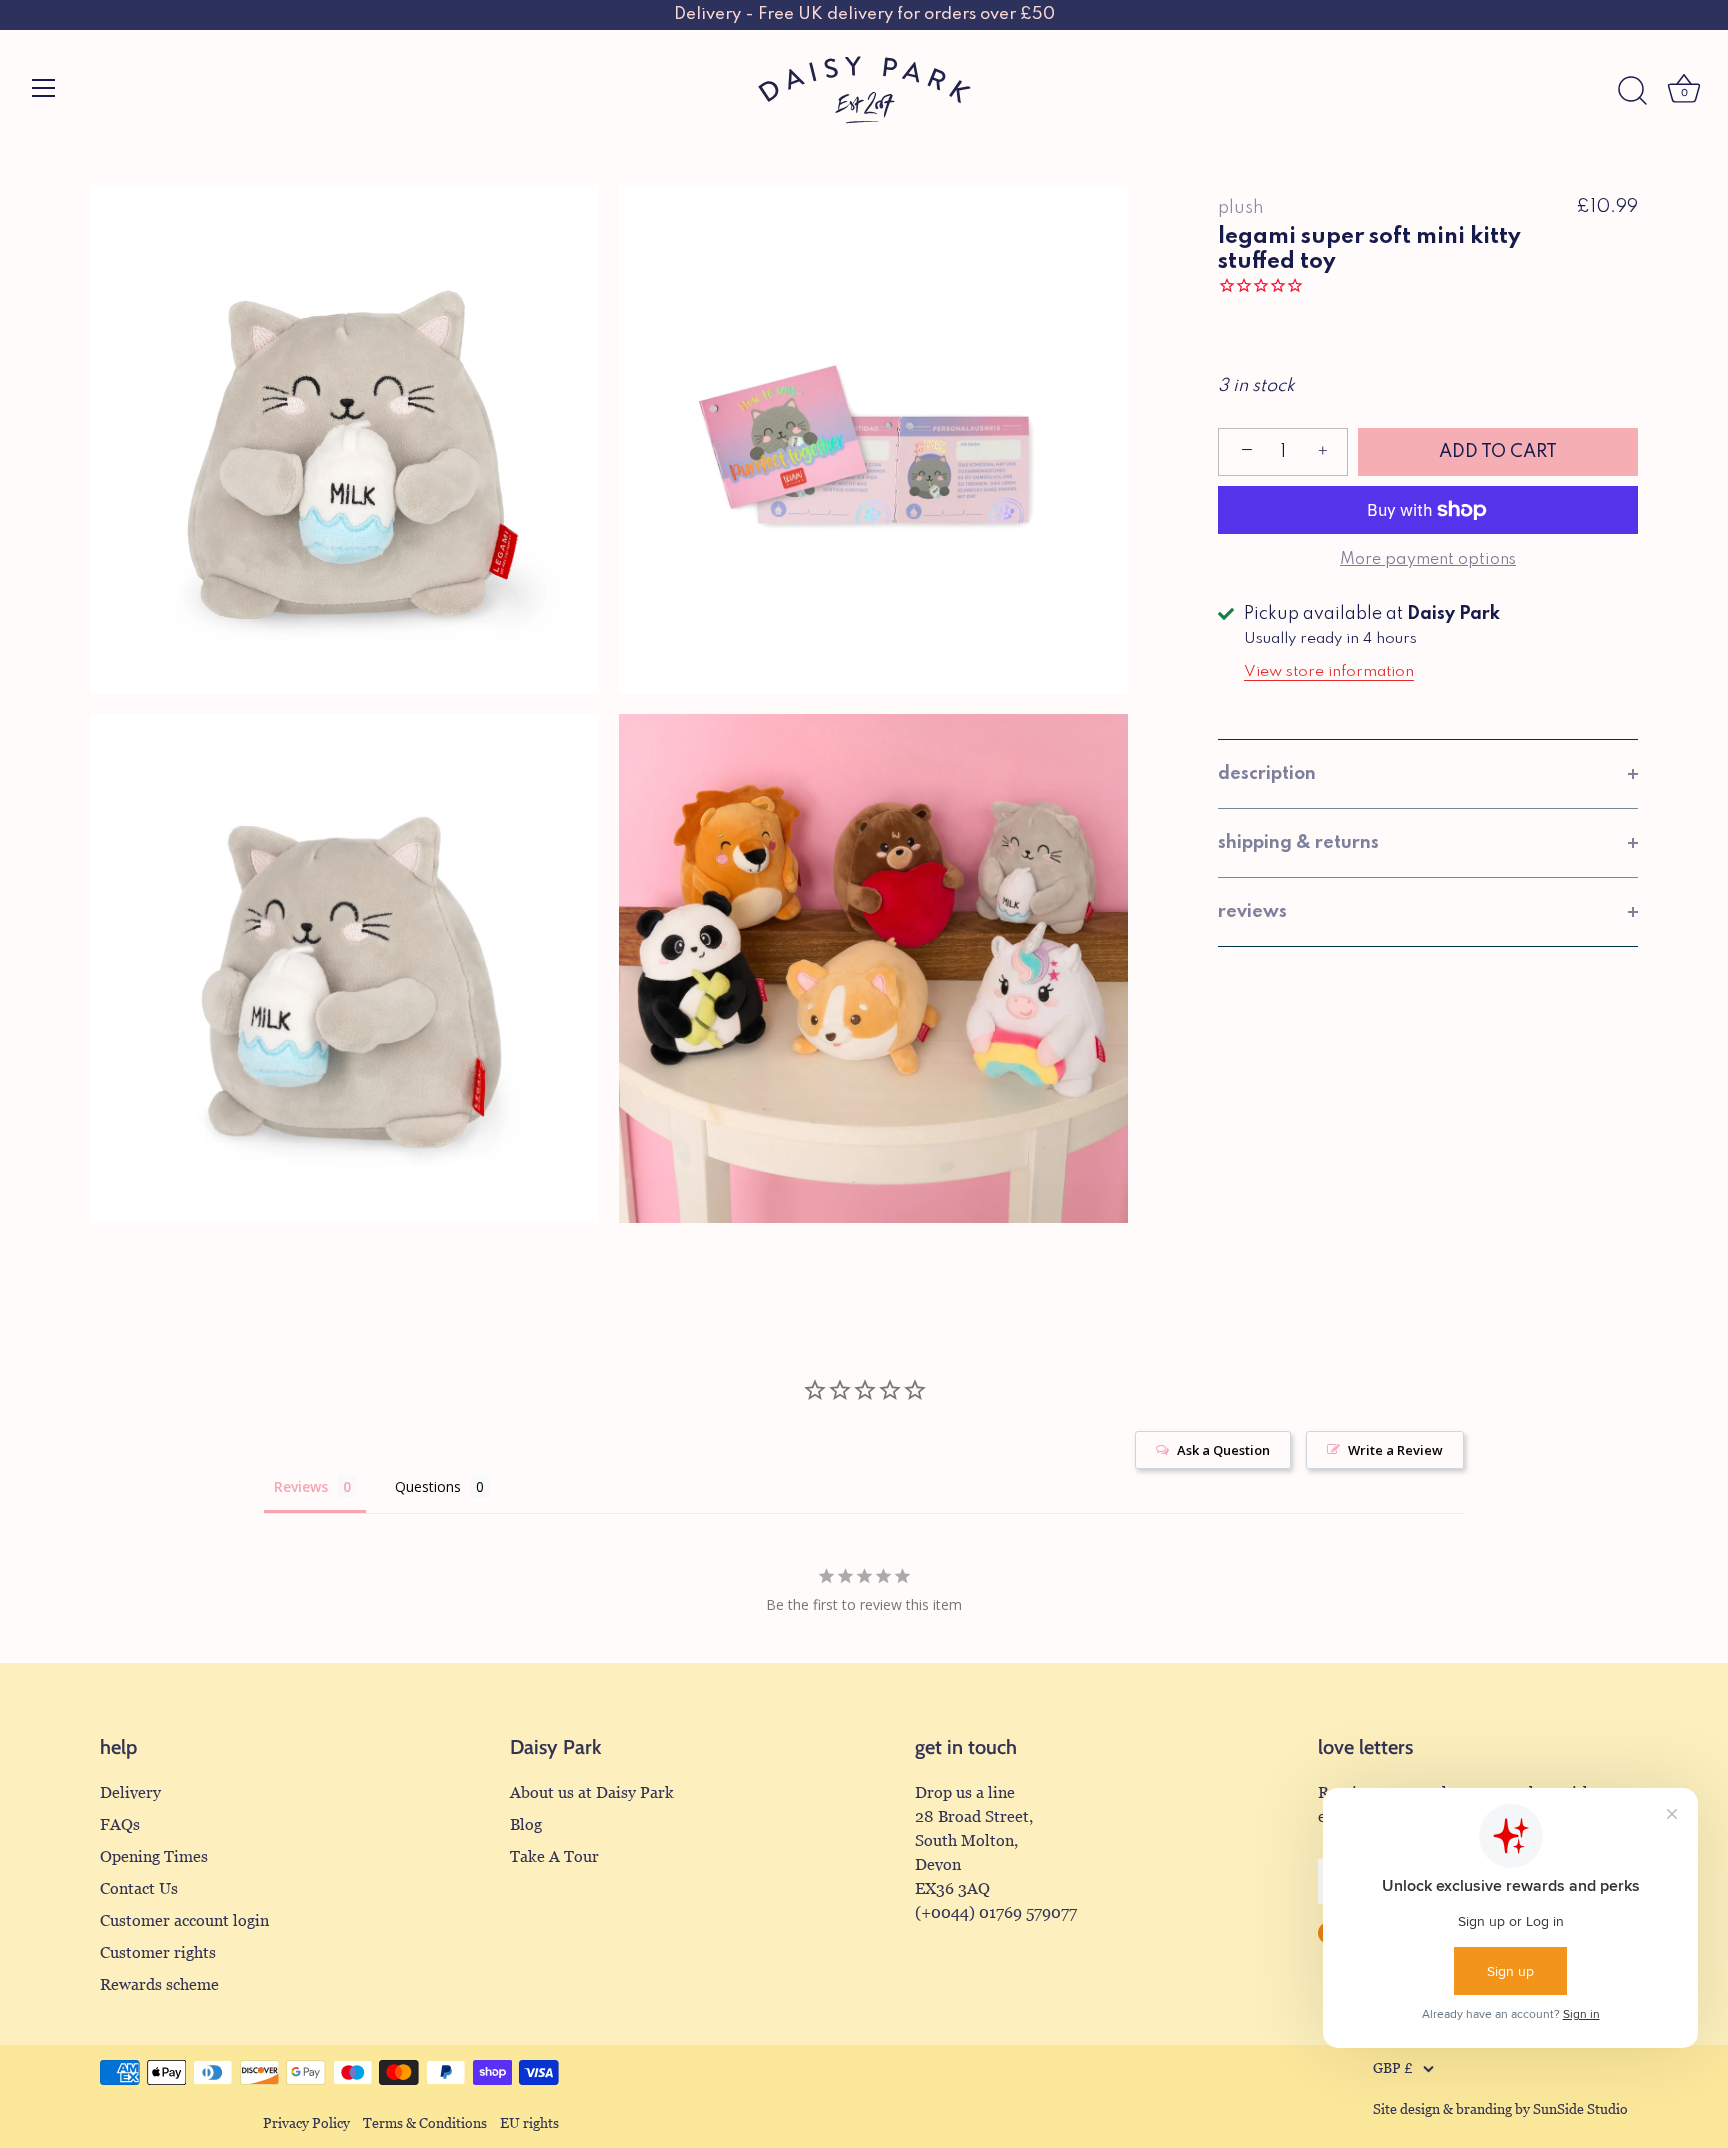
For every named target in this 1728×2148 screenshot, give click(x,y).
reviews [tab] (1252, 912)
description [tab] (1267, 774)
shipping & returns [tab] (1298, 843)
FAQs (120, 1824)
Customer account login (184, 1920)
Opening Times (154, 1856)
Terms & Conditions (425, 2123)
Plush (1241, 208)
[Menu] (44, 88)
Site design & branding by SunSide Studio (1500, 2109)
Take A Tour (554, 1856)
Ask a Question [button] (1223, 1450)
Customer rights (158, 1952)
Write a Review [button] (1395, 1450)
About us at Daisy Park (592, 1792)
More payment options (1428, 560)
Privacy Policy (306, 2123)
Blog (526, 1824)
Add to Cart (1498, 452)
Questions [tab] (428, 1486)
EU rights (529, 2123)
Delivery (130, 1792)
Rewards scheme (159, 1984)
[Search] (1632, 91)
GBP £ (1393, 2068)
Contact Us (139, 1888)
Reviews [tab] (301, 1486)
